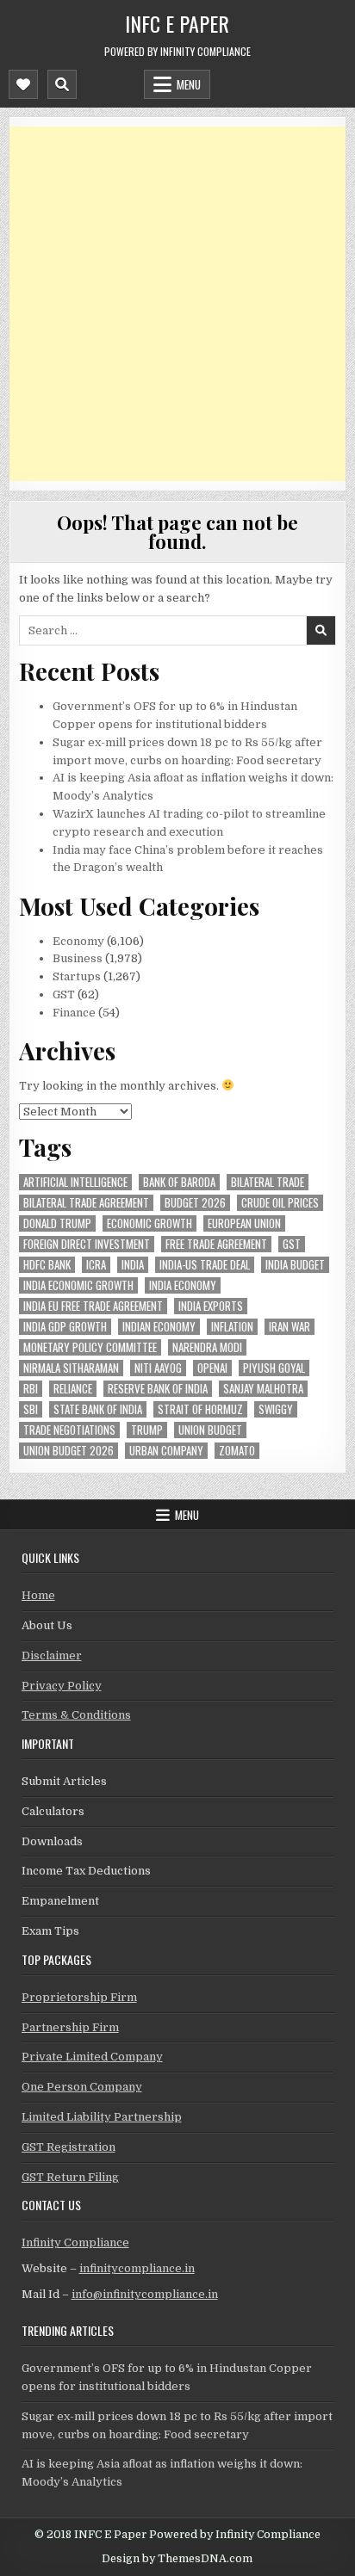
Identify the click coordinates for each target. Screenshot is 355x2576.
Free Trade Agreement (216, 1244)
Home (38, 1595)
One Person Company (82, 2087)
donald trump (57, 1223)
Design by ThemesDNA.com (177, 2559)
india (133, 1265)
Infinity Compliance (75, 2242)
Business (78, 958)
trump (147, 1430)
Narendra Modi (207, 1347)
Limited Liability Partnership (102, 2117)
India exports (211, 1306)
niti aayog (158, 1368)
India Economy (183, 1285)
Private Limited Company (92, 2057)
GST (64, 995)
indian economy (159, 1327)
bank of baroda (179, 1182)
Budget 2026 (195, 1203)
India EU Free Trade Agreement (93, 1306)
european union (244, 1223)
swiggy (276, 1409)
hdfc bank (47, 1265)
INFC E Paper (177, 23)
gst (292, 1244)
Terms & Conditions (76, 1715)
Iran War (290, 1327)
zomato (237, 1451)
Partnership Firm (70, 2027)
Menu (189, 84)
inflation (232, 1327)
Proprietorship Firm (79, 1997)
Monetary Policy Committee (90, 1347)
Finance (74, 1013)
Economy (78, 941)
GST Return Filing (70, 2177)
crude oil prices (280, 1203)
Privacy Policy (62, 1686)
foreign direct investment (87, 1244)
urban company (166, 1451)
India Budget (295, 1265)
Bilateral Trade (268, 1182)
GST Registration (69, 2147)
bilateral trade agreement (86, 1203)
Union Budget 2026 (69, 1451)
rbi (31, 1389)
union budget (210, 1430)
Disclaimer (52, 1656)
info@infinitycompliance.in (145, 2294)
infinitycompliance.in (137, 2268)
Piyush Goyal (274, 1368)
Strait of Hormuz (200, 1409)
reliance (73, 1389)
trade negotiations (69, 1430)
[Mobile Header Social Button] (23, 84)
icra (96, 1265)
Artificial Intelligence (75, 1182)
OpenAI (212, 1368)
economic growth (149, 1223)
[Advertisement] (177, 304)
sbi (31, 1409)
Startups (77, 976)
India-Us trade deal (205, 1265)
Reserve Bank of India (158, 1389)
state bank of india (98, 1409)
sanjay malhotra (263, 1389)
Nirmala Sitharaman (71, 1368)
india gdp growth (65, 1327)
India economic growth (78, 1285)
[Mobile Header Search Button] (62, 84)
